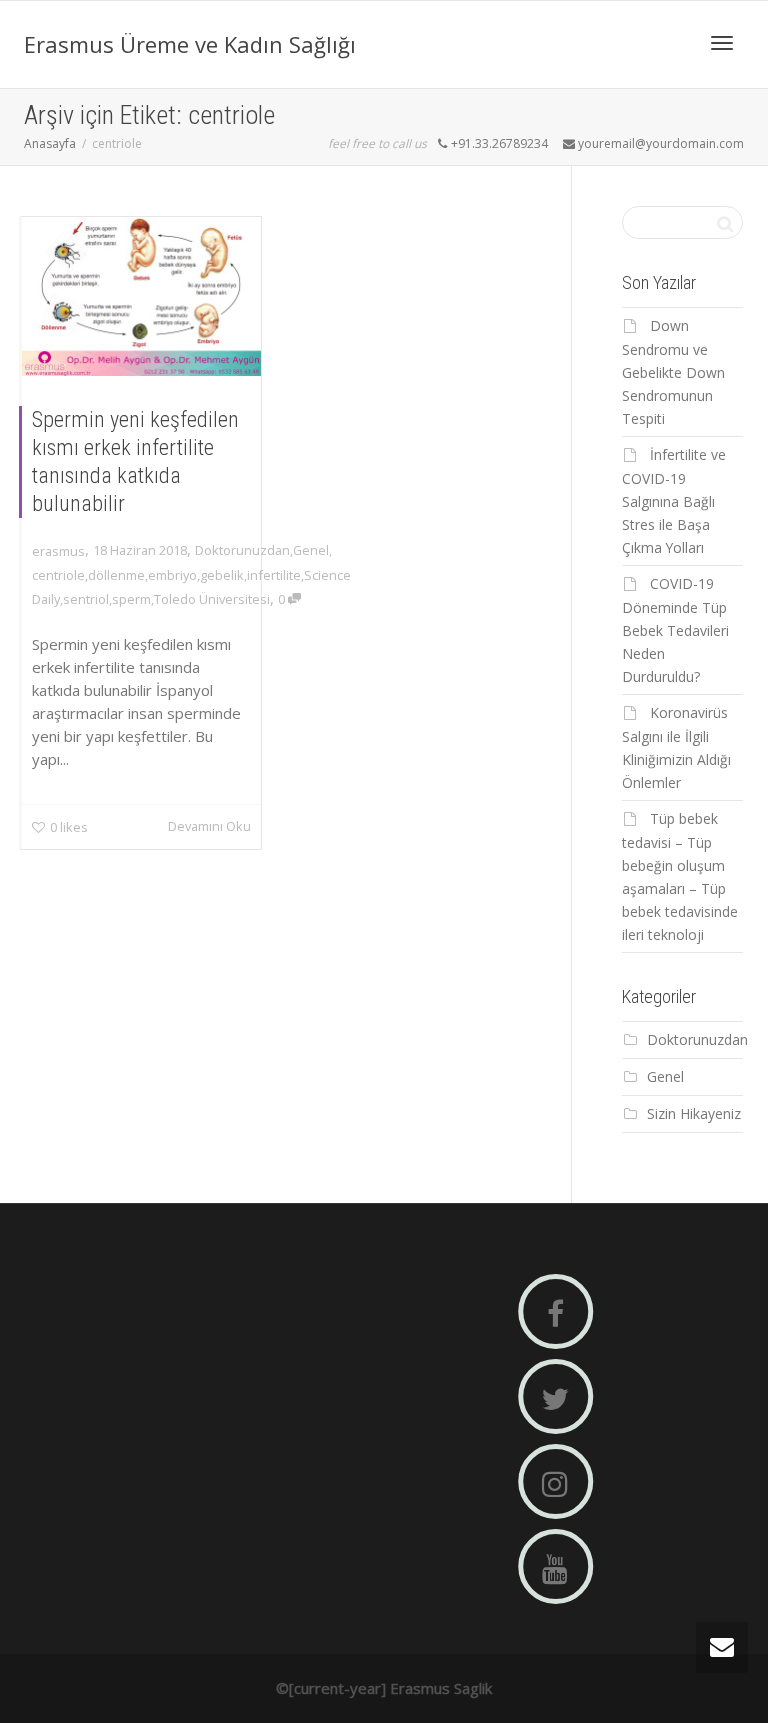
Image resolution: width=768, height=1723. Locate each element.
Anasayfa (50, 143)
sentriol (86, 599)
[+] (141, 296)
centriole (58, 575)
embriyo (172, 575)
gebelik (222, 575)
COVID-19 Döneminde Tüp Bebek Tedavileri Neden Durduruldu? (675, 630)
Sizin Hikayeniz (694, 1113)
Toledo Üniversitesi (212, 599)
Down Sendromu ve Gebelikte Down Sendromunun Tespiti (673, 372)
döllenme (116, 575)
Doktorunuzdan (242, 550)
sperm (131, 599)
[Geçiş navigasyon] (722, 43)
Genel (311, 550)
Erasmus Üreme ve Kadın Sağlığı (190, 44)
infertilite (274, 575)
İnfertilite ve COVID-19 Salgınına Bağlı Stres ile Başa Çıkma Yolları (674, 501)
